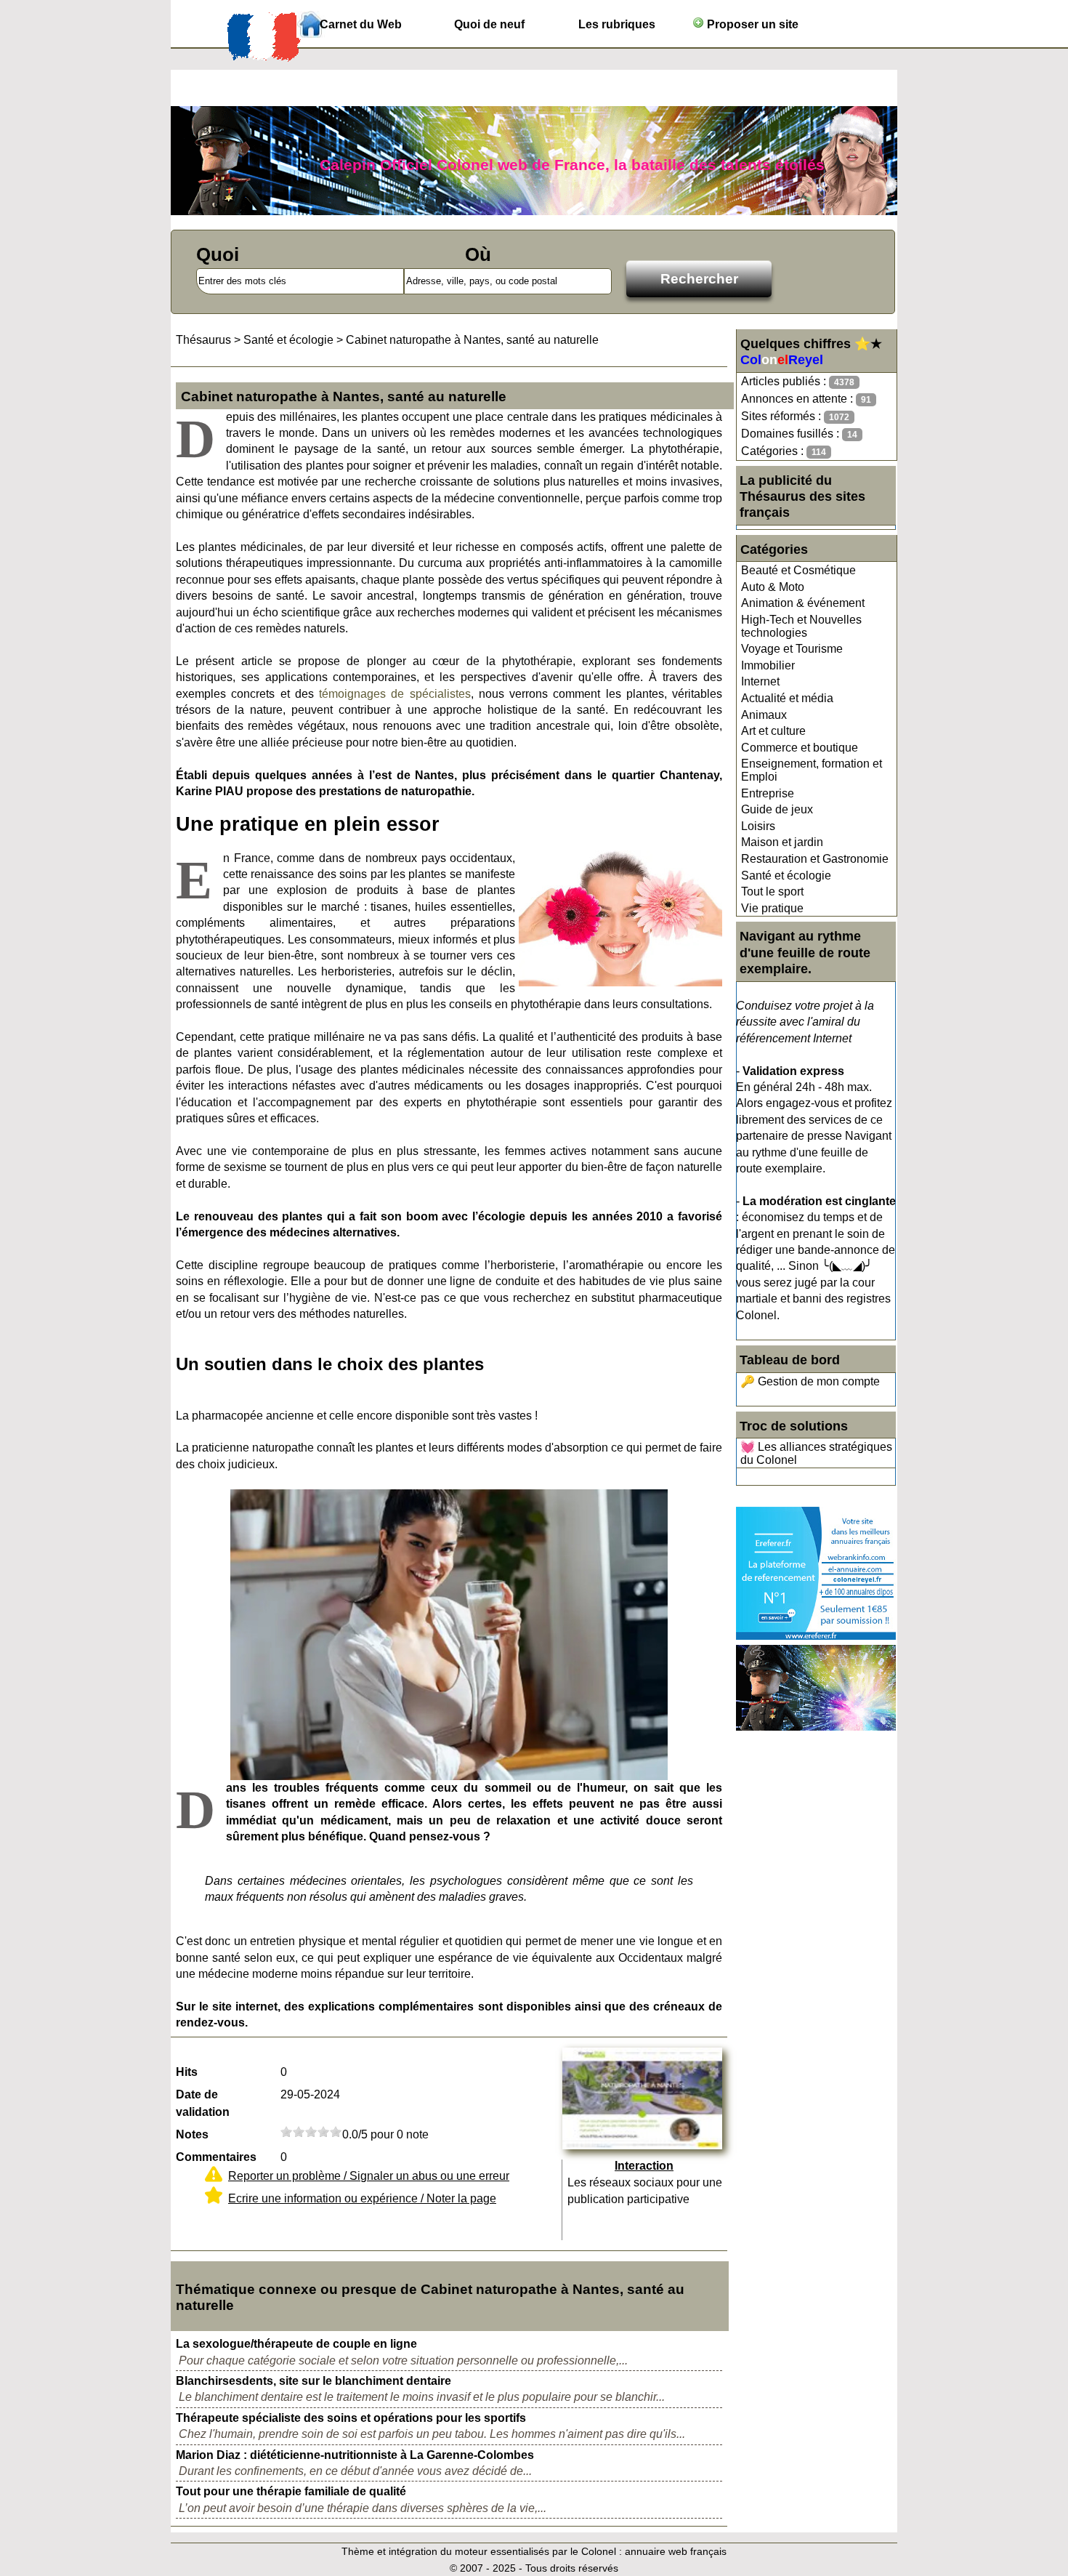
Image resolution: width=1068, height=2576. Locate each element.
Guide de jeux (777, 809)
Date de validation (203, 2103)
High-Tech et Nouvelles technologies (801, 626)
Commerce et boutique (800, 748)
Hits (187, 2072)
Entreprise (768, 793)
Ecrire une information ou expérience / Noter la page (362, 2198)
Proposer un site (751, 24)
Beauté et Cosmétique (798, 570)
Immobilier (768, 665)
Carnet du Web (361, 24)
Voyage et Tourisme (792, 649)
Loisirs (758, 826)
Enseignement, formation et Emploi (812, 770)
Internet (760, 681)
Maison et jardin (782, 842)
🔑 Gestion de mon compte (810, 1381)
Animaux (764, 715)
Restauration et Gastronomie (815, 859)
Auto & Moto (773, 587)
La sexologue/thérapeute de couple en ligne (296, 2344)
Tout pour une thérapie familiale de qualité (291, 2491)
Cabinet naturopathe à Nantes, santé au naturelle (472, 340)
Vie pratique (772, 908)
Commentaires (216, 2157)
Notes (192, 2134)
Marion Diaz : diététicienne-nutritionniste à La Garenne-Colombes (355, 2455)
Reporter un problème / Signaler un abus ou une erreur (369, 2176)
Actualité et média (787, 698)
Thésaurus (203, 340)
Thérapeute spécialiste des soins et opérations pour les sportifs (351, 2418)
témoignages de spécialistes (395, 694)
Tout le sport (772, 891)
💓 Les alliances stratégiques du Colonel (816, 1453)
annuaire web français (676, 2551)
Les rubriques (617, 24)
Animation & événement (803, 603)
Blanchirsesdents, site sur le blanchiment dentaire (313, 2381)
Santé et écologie (786, 876)
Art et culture (773, 731)
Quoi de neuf (489, 24)
